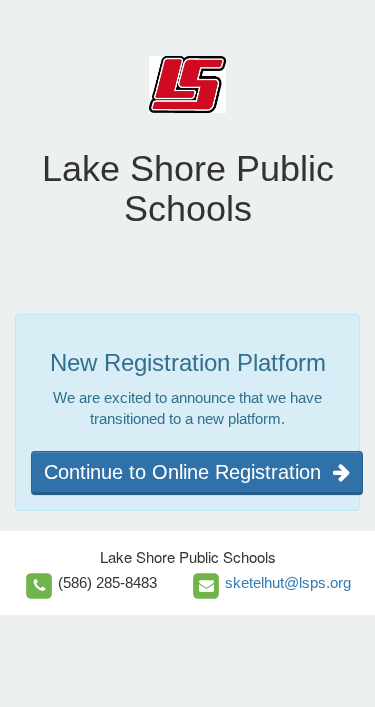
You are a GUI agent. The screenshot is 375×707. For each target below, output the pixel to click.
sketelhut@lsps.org (288, 582)
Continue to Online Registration (188, 472)
